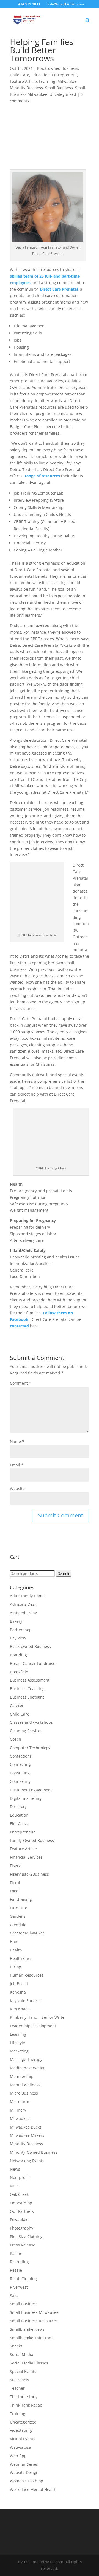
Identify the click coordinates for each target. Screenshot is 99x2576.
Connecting (20, 1764)
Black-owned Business (58, 68)
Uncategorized (63, 94)
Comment (20, 1383)
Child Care (20, 75)
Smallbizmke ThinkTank (32, 2338)
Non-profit (19, 2177)
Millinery (18, 2110)
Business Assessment (30, 1680)
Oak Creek (19, 2194)
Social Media (22, 2354)
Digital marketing (26, 1798)
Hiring (16, 1967)
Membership (22, 2076)
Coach (16, 1739)
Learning (47, 81)
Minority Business (26, 88)
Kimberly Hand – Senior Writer (38, 2017)
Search (64, 1573)
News (15, 2169)
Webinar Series (24, 2464)
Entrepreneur (64, 75)
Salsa (15, 2296)
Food (14, 1891)
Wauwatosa (20, 2447)
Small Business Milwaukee (34, 2312)
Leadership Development (33, 2026)
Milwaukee (67, 81)
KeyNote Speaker (26, 2001)
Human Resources (27, 1975)
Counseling (20, 1781)
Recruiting (19, 2262)
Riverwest (19, 2287)
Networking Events (27, 2161)
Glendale (18, 1925)
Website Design (24, 2472)
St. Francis (19, 2380)
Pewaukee (19, 2220)
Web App (18, 2456)
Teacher (17, 2388)
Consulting (20, 1773)
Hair (14, 1941)
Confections (21, 1756)
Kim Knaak (20, 2009)
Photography (22, 2228)
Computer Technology (30, 1748)
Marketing (19, 2051)
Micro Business (24, 2093)
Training (18, 2414)
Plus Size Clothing (26, 2236)
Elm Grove (19, 1823)
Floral (15, 1883)
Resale (16, 2270)
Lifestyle (17, 2043)
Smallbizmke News (27, 2329)
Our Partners (22, 2211)
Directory (18, 1807)
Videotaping (21, 2430)
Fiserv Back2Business (29, 1874)
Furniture (19, 1908)
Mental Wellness (25, 2085)
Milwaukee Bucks (26, 2127)
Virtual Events (23, 2439)
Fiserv (15, 1866)
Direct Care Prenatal (59, 289)
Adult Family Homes (28, 1596)
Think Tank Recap (26, 2405)
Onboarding (21, 2203)
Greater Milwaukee (27, 1933)
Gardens (18, 1916)
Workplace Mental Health (33, 2489)
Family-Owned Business (32, 1840)
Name (17, 1441)
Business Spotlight (27, 1697)
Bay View (18, 1638)
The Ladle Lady (24, 2397)
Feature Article (23, 81)
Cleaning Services (26, 1731)
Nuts (14, 2186)
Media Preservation (28, 2068)
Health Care (21, 1958)
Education (41, 75)
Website (17, 1488)
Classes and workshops (31, 1722)
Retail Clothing (23, 2279)
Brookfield (19, 1672)
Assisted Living (24, 1613)
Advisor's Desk (23, 1604)
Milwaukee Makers (27, 2135)
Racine (16, 2253)
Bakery (16, 1621)
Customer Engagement (31, 1790)
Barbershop (21, 1630)
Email (17, 1465)
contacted (19, 1326)
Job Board (19, 1984)
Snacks (16, 2346)
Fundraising (21, 1899)
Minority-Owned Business (34, 2152)
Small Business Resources (34, 2321)
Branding (18, 1655)
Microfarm (20, 2102)
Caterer (17, 1706)
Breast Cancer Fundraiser (33, 1663)
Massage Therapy (26, 2059)
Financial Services (26, 1857)
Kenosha (18, 1992)
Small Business (59, 88)
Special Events (23, 2371)
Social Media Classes (29, 2363)
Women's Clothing (27, 2481)
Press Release (23, 2245)
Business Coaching (27, 1689)
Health (16, 1950)
